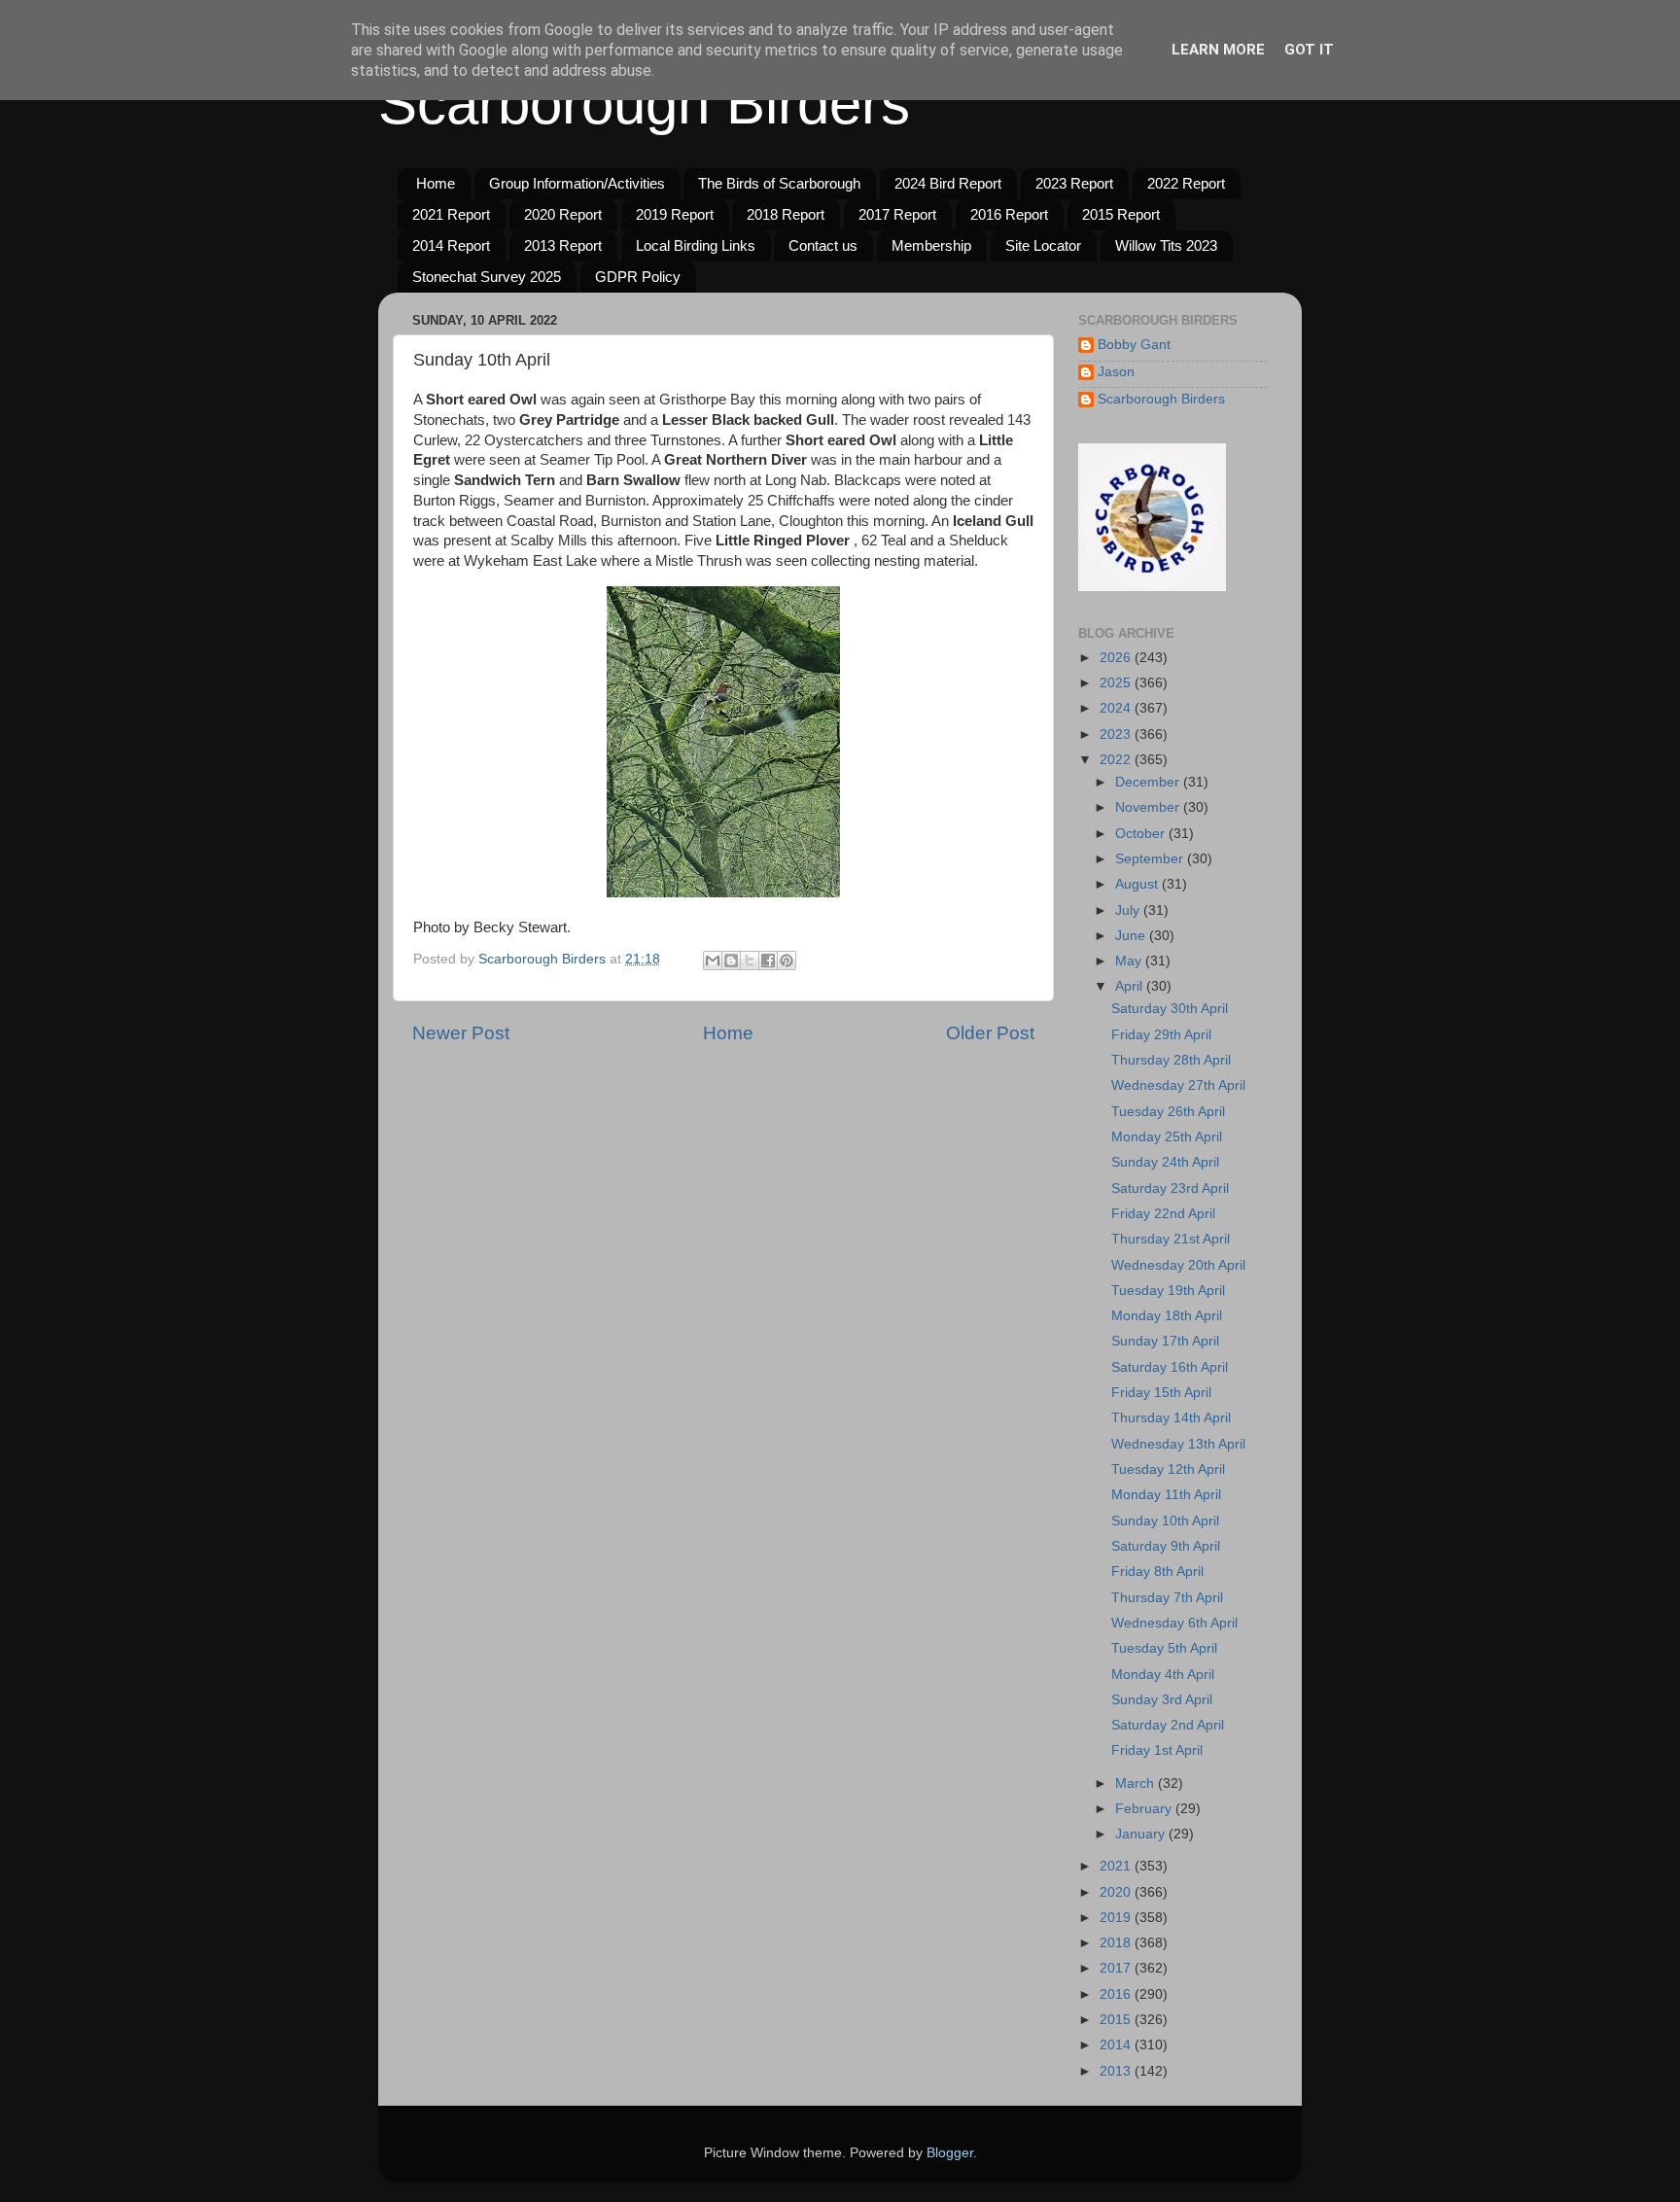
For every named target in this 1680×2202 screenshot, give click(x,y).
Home (436, 183)
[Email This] (713, 961)
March (1137, 1783)
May (1130, 961)
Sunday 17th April (1165, 1341)
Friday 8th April (1157, 1572)
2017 (1117, 1968)
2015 (1117, 2020)
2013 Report (563, 245)
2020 (1117, 1892)
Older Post (990, 1033)
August (1138, 884)
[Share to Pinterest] (787, 961)
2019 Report (675, 214)
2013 (1117, 2071)
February (1145, 1809)
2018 (1117, 1943)
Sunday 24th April (1165, 1162)
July (1129, 910)
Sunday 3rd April (1162, 1700)
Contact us (823, 245)
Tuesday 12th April (1168, 1469)
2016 (1117, 1994)
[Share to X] (750, 961)
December (1149, 782)
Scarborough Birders (644, 104)
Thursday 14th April (1171, 1418)
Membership (931, 245)
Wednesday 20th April (1178, 1265)
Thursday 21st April (1171, 1239)
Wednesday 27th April (1178, 1085)
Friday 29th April (1161, 1035)
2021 (1117, 1866)
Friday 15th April (1161, 1393)
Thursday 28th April (1171, 1060)
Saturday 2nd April (1168, 1725)
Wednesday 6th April (1174, 1623)
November (1149, 807)
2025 (1117, 683)
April (1131, 986)
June (1132, 936)
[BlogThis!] (731, 961)
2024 (1117, 708)
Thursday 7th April (1167, 1598)
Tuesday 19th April (1168, 1291)
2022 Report (1186, 183)
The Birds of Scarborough (779, 183)
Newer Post (461, 1033)
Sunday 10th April (1165, 1521)
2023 (1117, 734)
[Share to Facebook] (768, 961)
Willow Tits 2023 (1166, 245)
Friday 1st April (1157, 1750)
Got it (1309, 50)
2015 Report (1121, 214)
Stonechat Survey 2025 (487, 277)
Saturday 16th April (1170, 1367)
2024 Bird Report (948, 183)
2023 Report (1074, 183)
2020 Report (563, 214)
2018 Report (786, 214)
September (1151, 859)
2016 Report (1009, 214)
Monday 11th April (1166, 1495)
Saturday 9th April (1166, 1546)
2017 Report (897, 214)
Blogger (950, 2153)
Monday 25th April (1167, 1137)
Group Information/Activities (577, 183)
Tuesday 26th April (1168, 1112)
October (1142, 834)
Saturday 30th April (1170, 1009)
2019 (1117, 1918)
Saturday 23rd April (1170, 1188)
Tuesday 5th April (1164, 1648)
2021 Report (451, 214)
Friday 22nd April (1163, 1214)
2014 (1117, 2045)
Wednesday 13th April (1178, 1444)
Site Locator (1043, 245)
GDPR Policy (638, 277)
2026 (1117, 658)
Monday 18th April (1167, 1316)
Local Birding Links (696, 245)
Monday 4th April (1163, 1675)
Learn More (1218, 50)
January (1142, 1834)
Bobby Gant (1134, 345)
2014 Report (451, 245)
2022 (1117, 760)
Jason (1116, 372)
